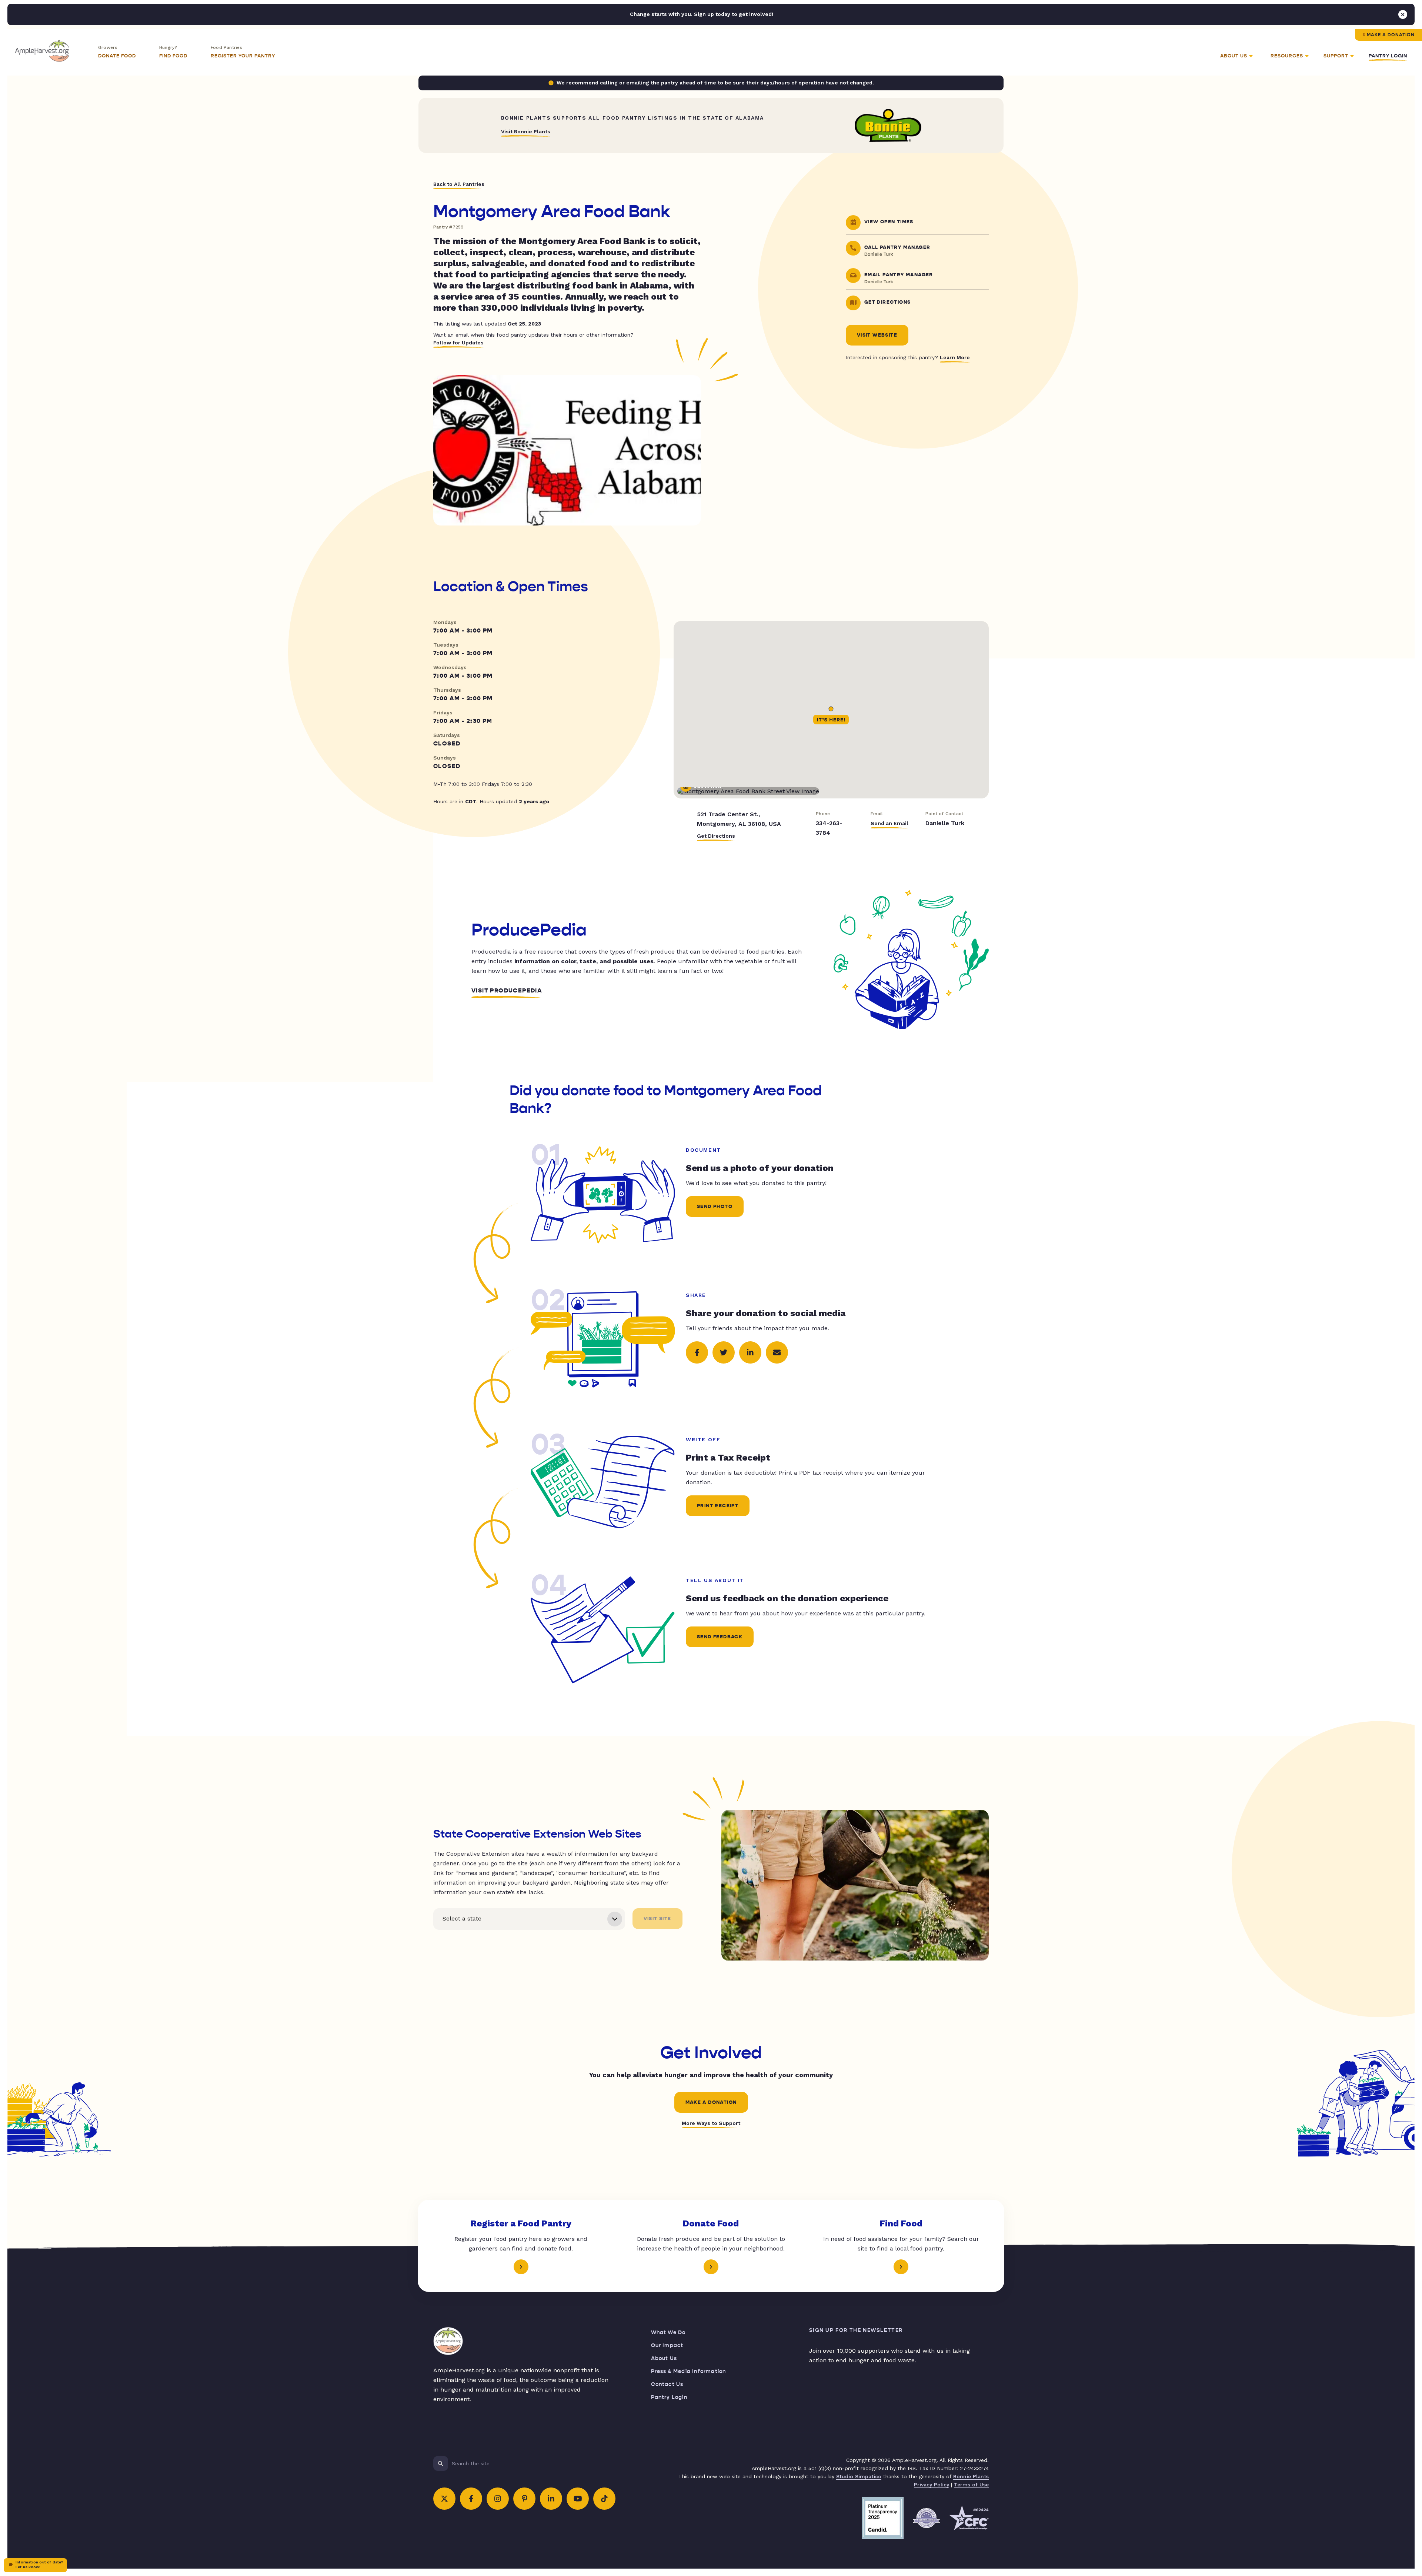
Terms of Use (971, 2485)
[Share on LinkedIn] (750, 1352)
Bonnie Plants (971, 2476)
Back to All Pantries (459, 184)
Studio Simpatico (859, 2476)
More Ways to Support (711, 2123)
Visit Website (877, 335)
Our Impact (667, 2345)
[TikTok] (604, 2499)
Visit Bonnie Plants (526, 131)
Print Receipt (718, 1506)
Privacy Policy (932, 2485)
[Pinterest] (524, 2499)
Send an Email (889, 823)
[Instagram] (498, 2499)
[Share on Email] (777, 1352)
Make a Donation (1391, 35)
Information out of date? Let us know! (39, 2565)
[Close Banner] (1403, 14)
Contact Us (667, 2384)
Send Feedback (720, 1637)
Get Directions (716, 836)
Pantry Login (1388, 56)
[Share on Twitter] (724, 1352)
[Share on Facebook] (697, 1352)
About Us (664, 2358)
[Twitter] (444, 2499)
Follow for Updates (458, 343)
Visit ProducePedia (507, 991)
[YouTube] (578, 2499)
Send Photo (715, 1207)
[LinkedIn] (551, 2499)
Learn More (955, 357)
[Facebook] (471, 2499)
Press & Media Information (689, 2371)
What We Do (668, 2333)
